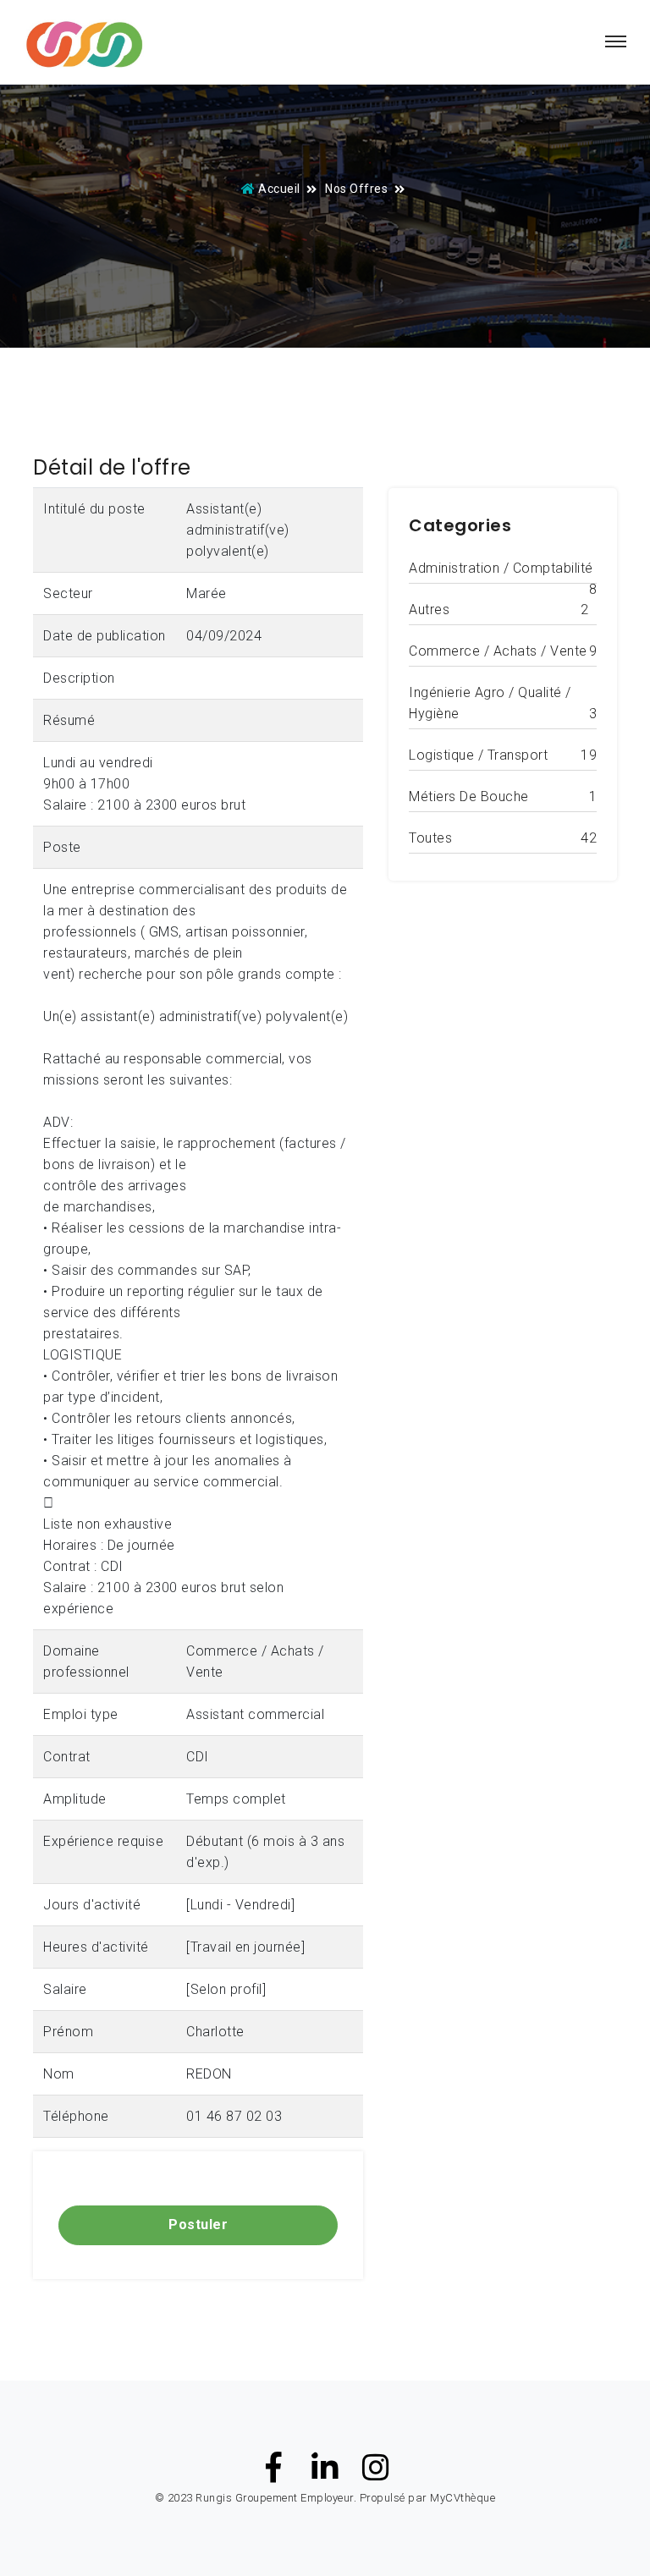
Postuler (198, 2224)
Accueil (279, 189)
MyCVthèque (463, 2498)
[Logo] (84, 46)
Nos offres (356, 189)
